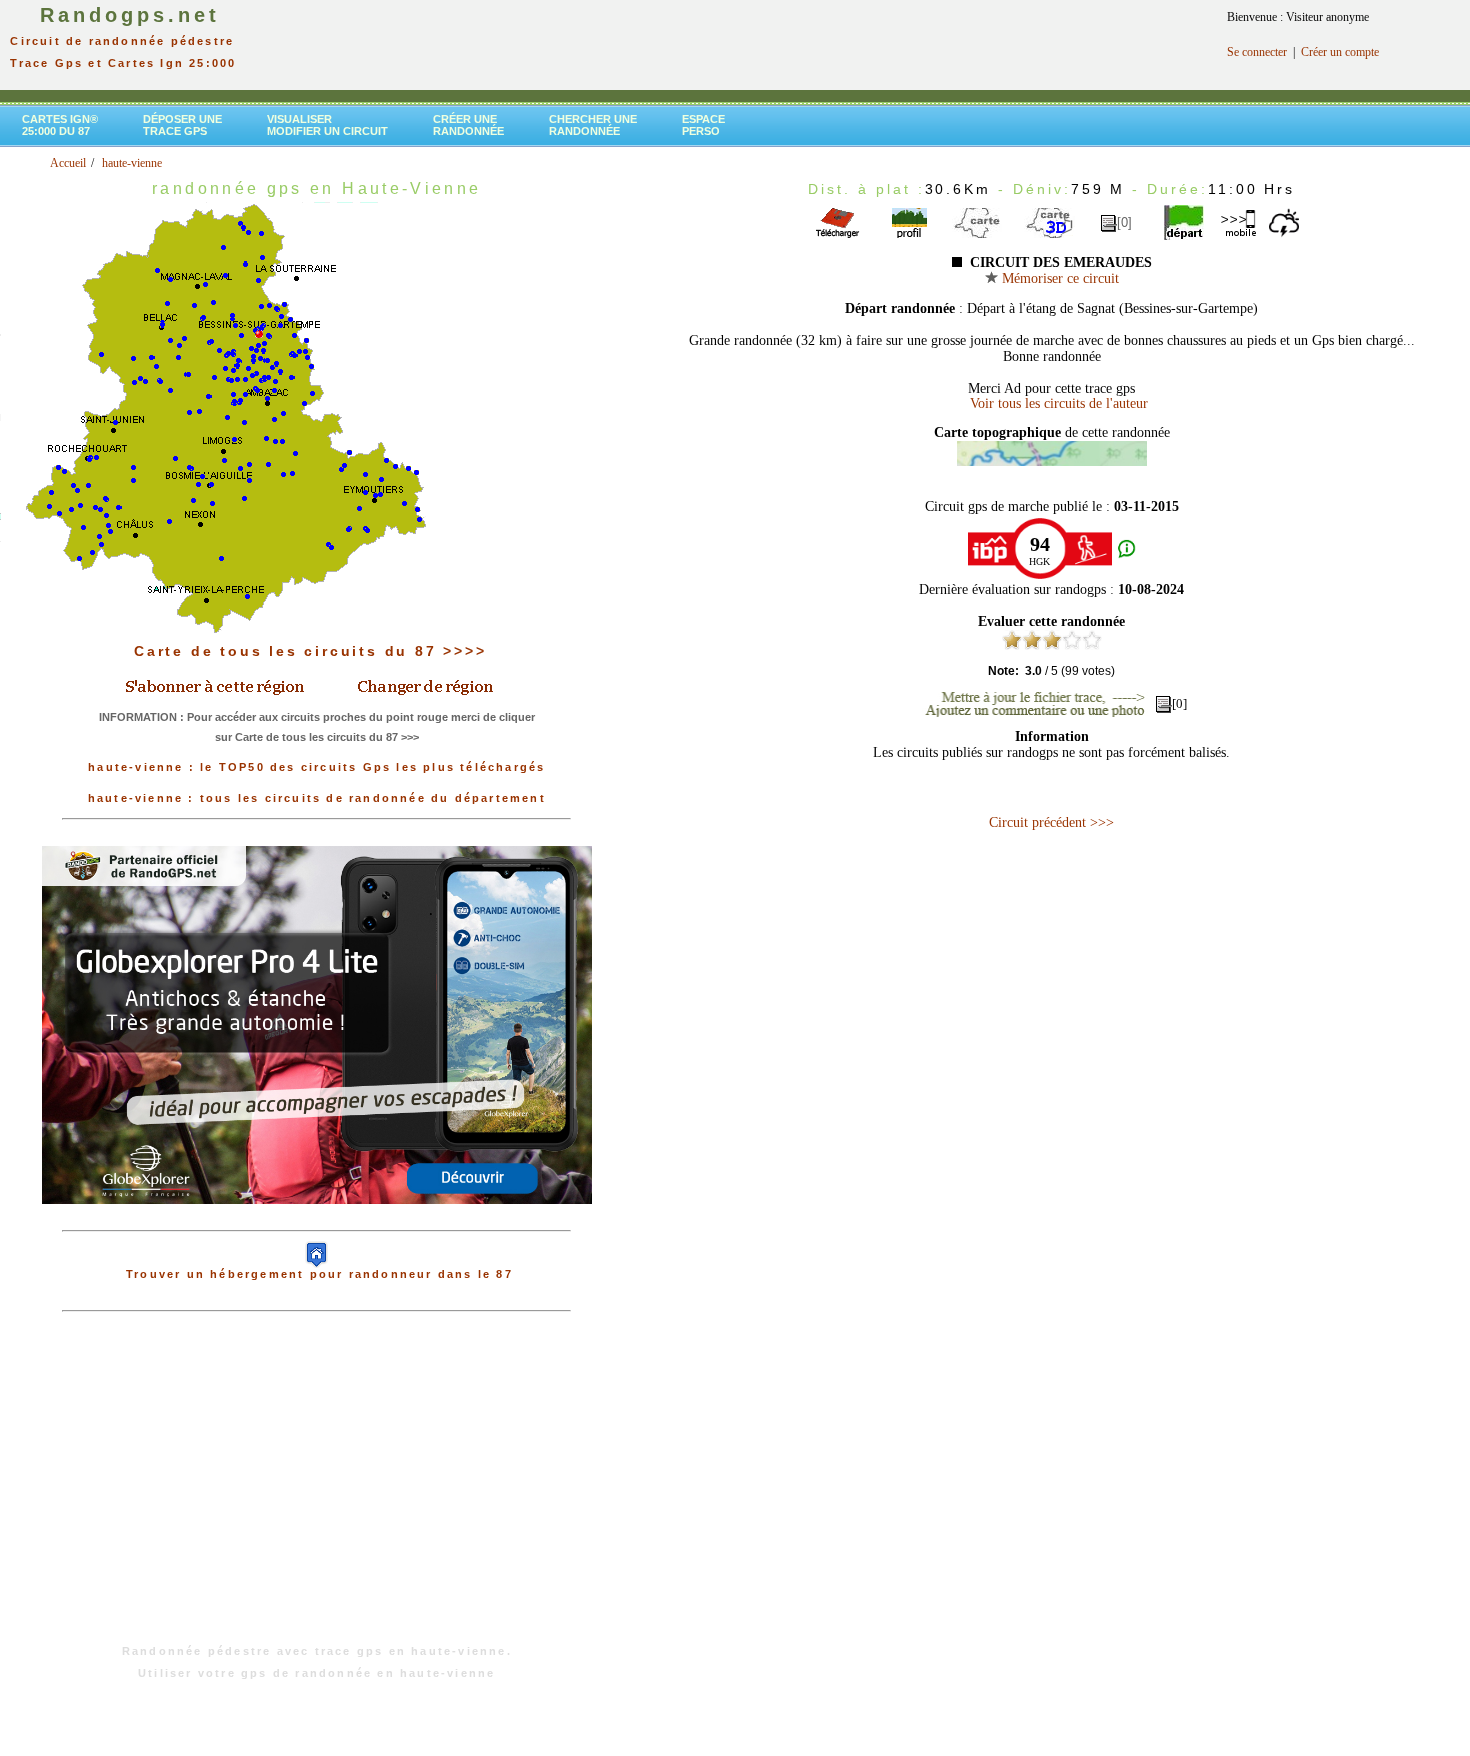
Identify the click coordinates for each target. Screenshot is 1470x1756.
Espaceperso (703, 125)
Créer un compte (1340, 52)
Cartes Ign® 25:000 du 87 (60, 125)
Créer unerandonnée (468, 125)
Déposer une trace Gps (182, 125)
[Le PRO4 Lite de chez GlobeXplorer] (317, 1220)
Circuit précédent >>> (1051, 822)
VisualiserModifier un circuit (327, 125)
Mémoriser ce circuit (1058, 278)
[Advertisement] (317, 1488)
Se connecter (1257, 52)
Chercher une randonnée (593, 125)
